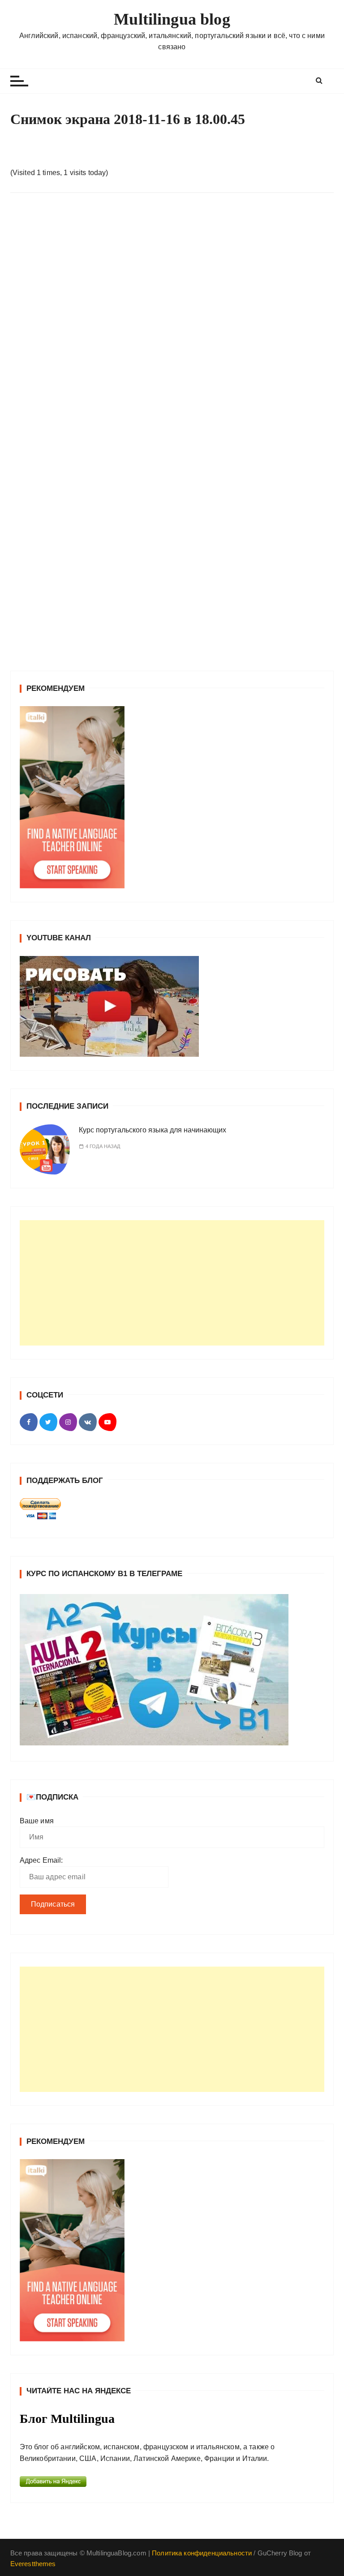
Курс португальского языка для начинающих (153, 1130)
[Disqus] (172, 323)
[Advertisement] (172, 1283)
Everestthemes (33, 2564)
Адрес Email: (41, 1860)
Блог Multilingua (67, 2419)
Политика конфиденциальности (202, 2553)
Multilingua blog (172, 19)
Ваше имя (37, 1821)
